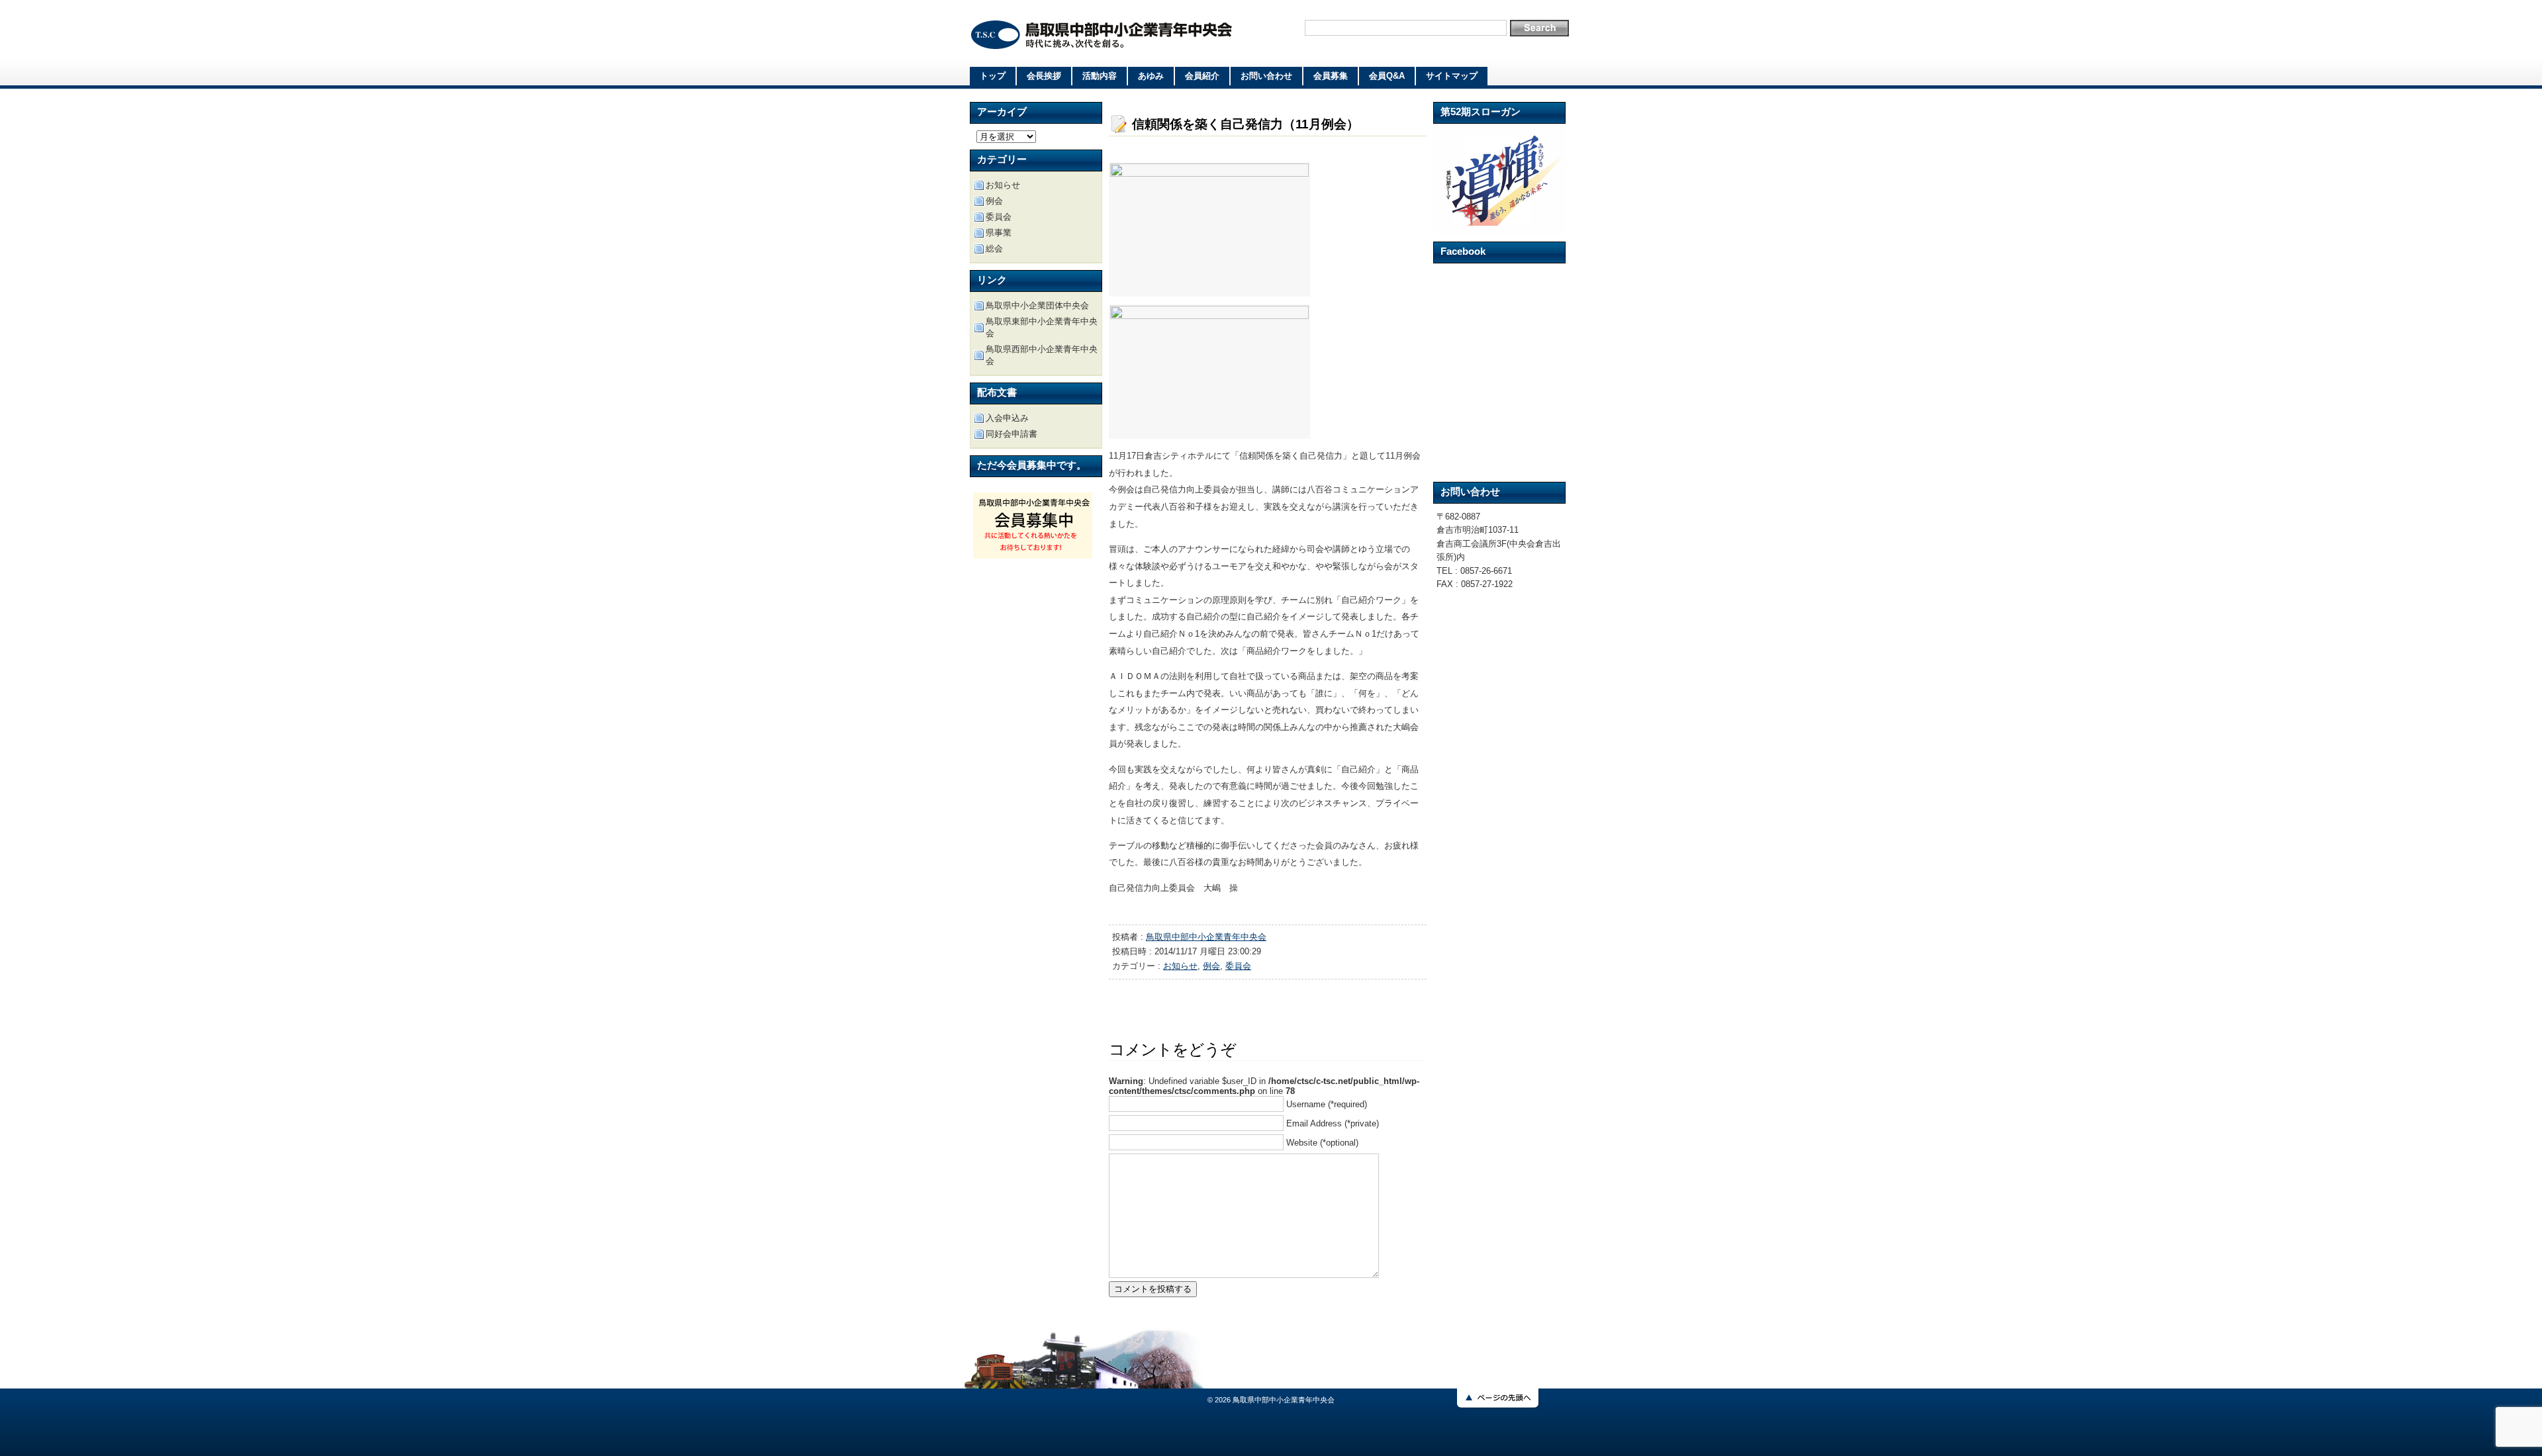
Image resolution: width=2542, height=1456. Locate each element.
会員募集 (1331, 76)
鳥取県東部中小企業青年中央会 (1042, 327)
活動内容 (1100, 76)
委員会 (1238, 966)
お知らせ (1180, 966)
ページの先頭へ (1499, 1399)
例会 (1211, 966)
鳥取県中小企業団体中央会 (1037, 305)
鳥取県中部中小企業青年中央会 (1102, 35)
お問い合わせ (1266, 76)
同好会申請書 (1012, 434)
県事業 (999, 233)
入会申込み (1007, 418)
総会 (994, 249)
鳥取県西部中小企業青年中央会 (1042, 355)
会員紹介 (1202, 76)
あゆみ (1151, 76)
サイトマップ (1452, 76)
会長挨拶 (1044, 76)
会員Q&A (1387, 76)
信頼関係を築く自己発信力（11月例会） (1246, 124)
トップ (993, 76)
